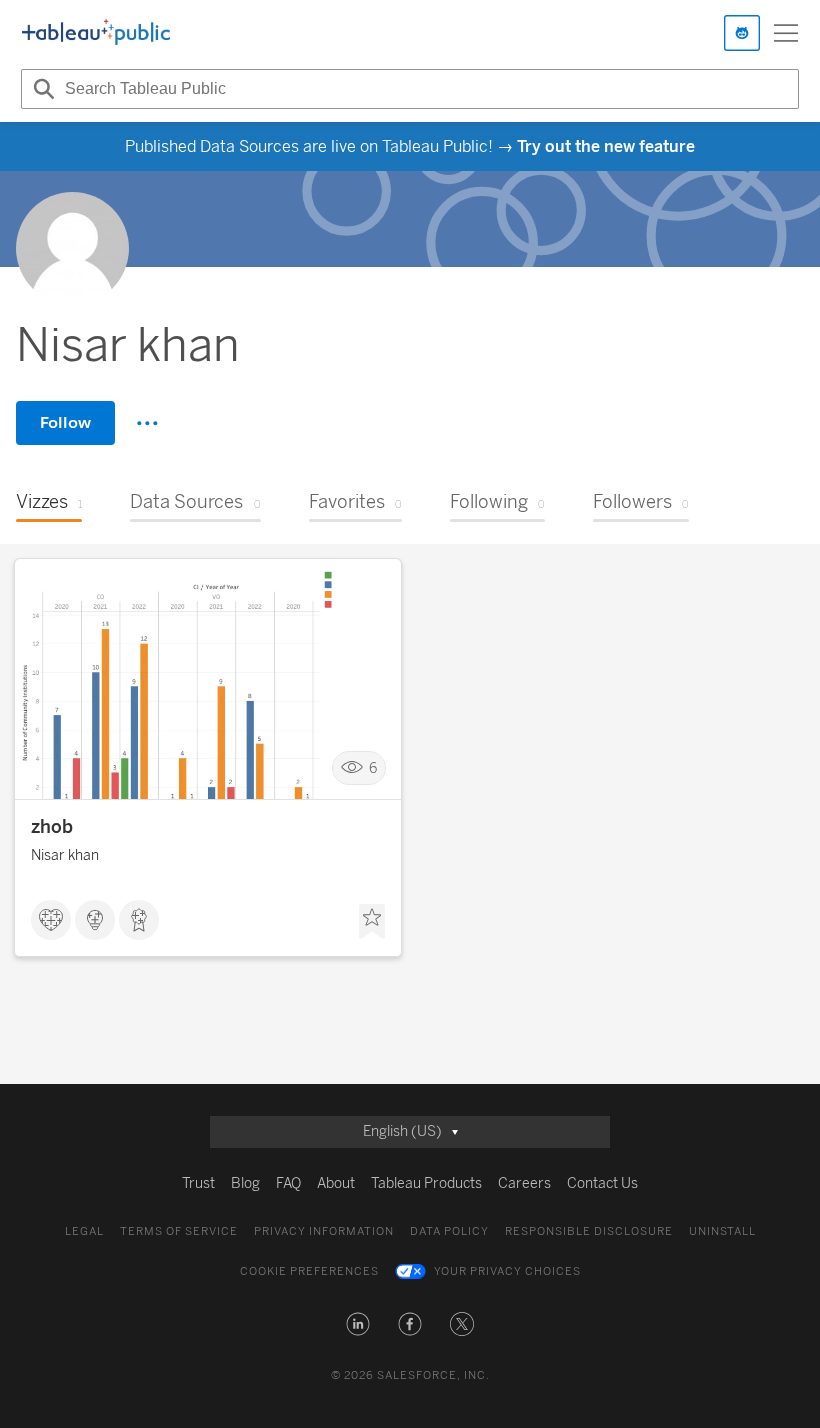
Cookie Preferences (309, 1271)
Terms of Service (179, 1231)
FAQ (288, 1183)
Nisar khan (65, 855)
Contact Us (602, 1183)
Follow (65, 422)
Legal (84, 1231)
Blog (245, 1183)
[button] (358, 1324)
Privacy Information (324, 1231)
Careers (524, 1183)
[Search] (41, 89)
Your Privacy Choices (507, 1271)
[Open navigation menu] (786, 33)
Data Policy (449, 1231)
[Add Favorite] (372, 922)
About (336, 1183)
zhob (52, 827)
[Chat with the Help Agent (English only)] (742, 33)
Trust (198, 1183)
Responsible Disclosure (589, 1231)
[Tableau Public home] (96, 33)
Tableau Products (426, 1183)
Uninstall (722, 1231)
